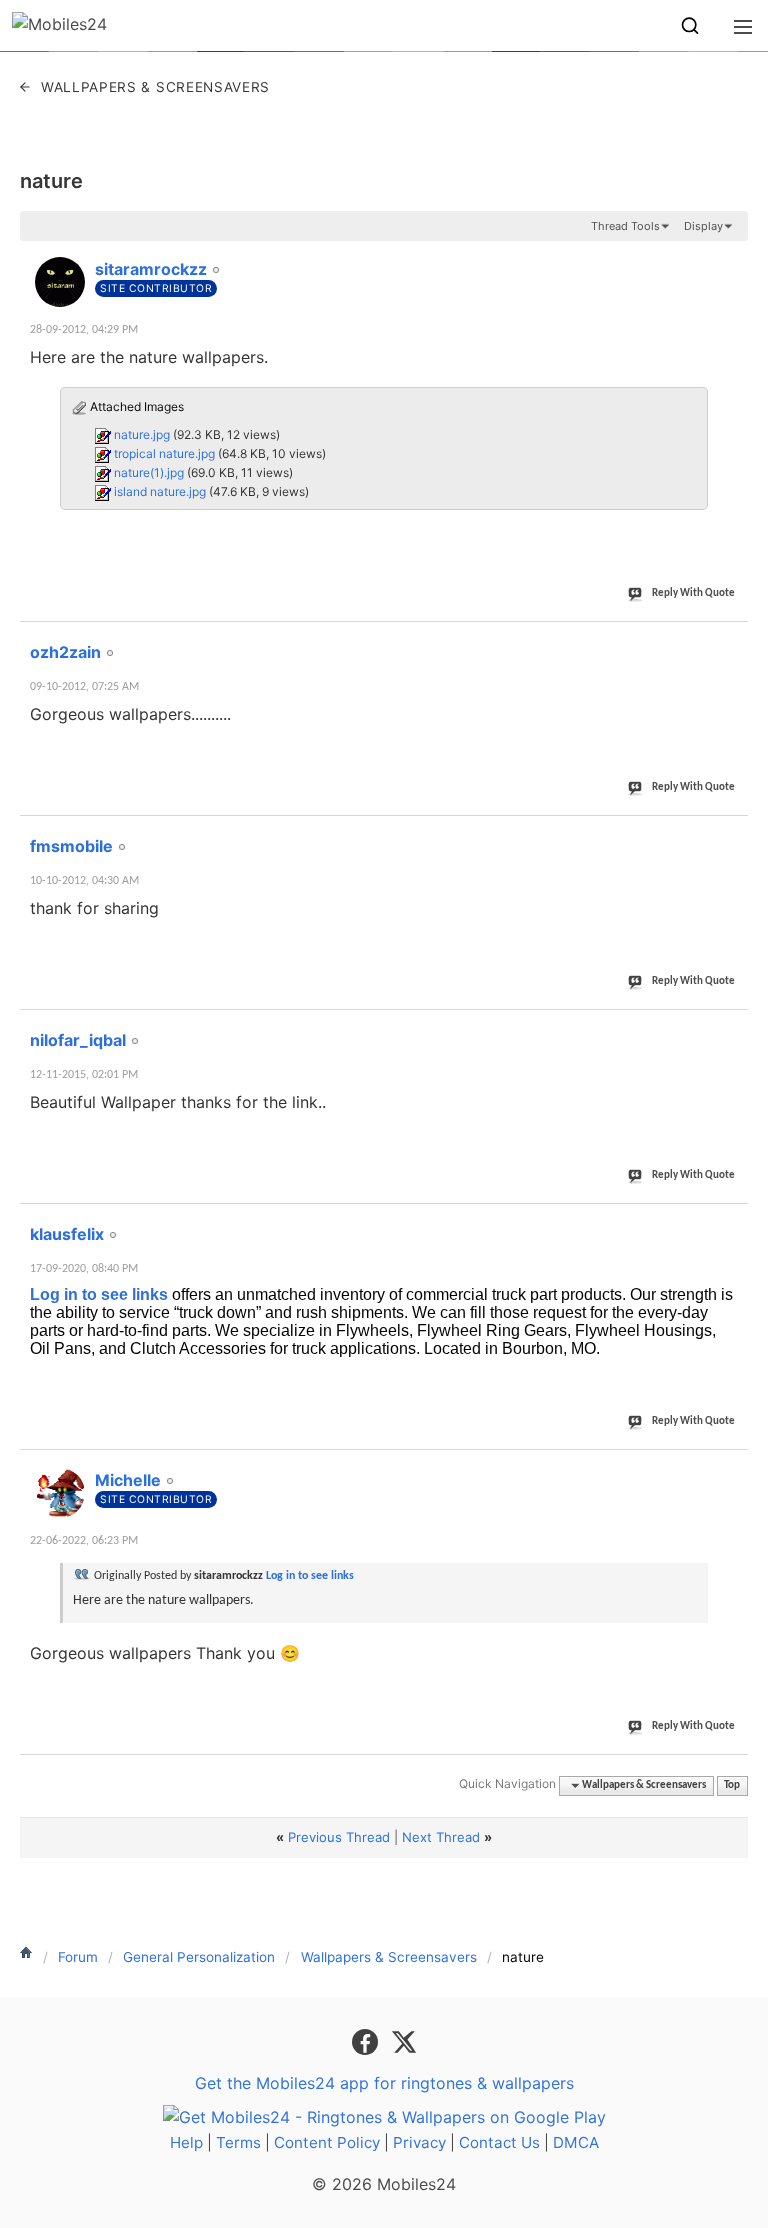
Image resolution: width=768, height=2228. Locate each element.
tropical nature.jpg (164, 453)
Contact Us (499, 2142)
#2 (732, 641)
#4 (732, 1029)
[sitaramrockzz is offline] (60, 282)
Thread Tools (625, 226)
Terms (238, 2142)
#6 (732, 1469)
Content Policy (327, 2142)
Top (732, 1785)
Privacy (419, 2142)
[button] (690, 26)
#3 (732, 835)
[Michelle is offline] (60, 1493)
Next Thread (441, 1837)
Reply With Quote (693, 593)
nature (51, 181)
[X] (404, 2041)
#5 (732, 1223)
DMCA (576, 2142)
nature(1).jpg (149, 472)
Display (703, 226)
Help (186, 2142)
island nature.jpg (160, 491)
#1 (732, 258)
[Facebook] (367, 2041)
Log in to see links (99, 1294)
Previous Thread (339, 1837)
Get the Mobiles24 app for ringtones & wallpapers (384, 2083)
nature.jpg (142, 434)
